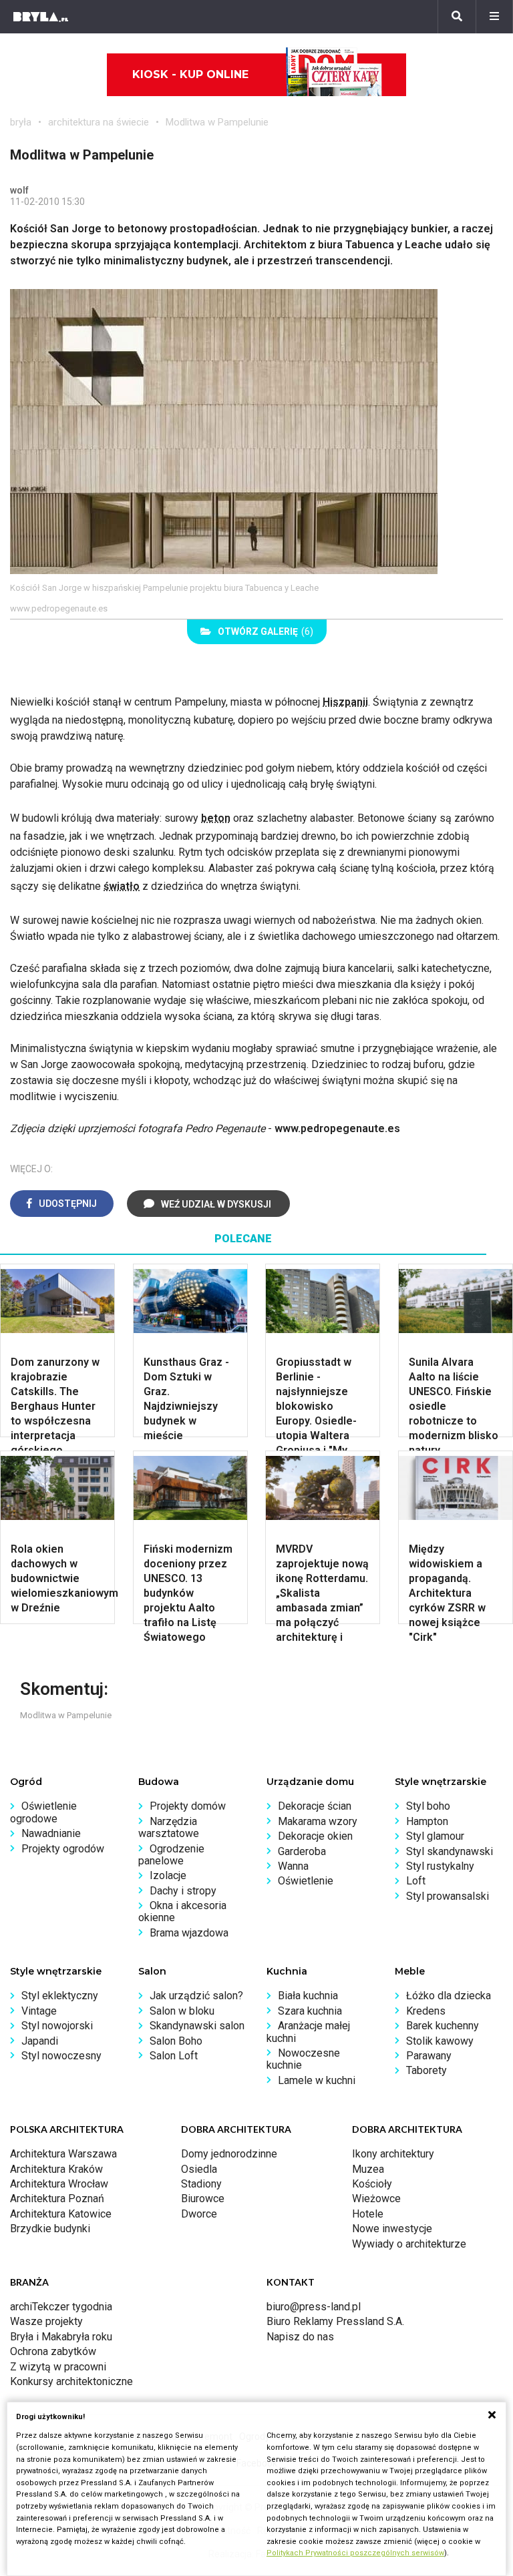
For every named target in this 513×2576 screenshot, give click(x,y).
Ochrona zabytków (53, 2351)
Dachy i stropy (183, 1891)
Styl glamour (435, 1836)
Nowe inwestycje (392, 2229)
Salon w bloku (182, 2011)
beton (216, 818)
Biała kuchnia (308, 1996)
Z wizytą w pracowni (58, 2367)
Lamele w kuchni (317, 2080)
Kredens (426, 2011)
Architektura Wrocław (59, 2184)
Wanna (293, 1866)
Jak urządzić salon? (196, 1996)
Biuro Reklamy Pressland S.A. (335, 2321)
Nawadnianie (51, 1833)
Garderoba (302, 1851)
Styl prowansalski (448, 1896)
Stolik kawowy (440, 2041)
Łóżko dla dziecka (449, 1996)
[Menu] (494, 17)
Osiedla (199, 2169)
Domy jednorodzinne (229, 2154)
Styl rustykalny (440, 1866)
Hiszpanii (345, 702)
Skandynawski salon (197, 2026)
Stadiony (201, 2184)
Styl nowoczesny (61, 2056)
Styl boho (428, 1806)
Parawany (429, 2056)
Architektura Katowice (61, 2214)
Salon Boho (176, 2041)
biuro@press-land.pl (314, 2307)
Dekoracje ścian (315, 1806)
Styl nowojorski (57, 2026)
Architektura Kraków (56, 2169)
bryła (21, 122)
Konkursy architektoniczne (71, 2381)
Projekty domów (188, 1806)
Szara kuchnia (310, 2011)
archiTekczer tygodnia (61, 2307)
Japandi (40, 2041)
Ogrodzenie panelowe (171, 1855)
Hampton (427, 1821)
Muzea (368, 2169)
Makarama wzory (318, 1821)
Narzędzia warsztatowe (169, 1827)
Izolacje (168, 1875)
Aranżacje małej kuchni (308, 2032)
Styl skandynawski (450, 1851)
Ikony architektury (393, 2154)
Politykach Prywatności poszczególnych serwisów (355, 2553)
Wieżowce (376, 2199)
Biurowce (203, 2199)
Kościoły (372, 2184)
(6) (266, 631)
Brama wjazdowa (189, 1933)
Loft (416, 1881)
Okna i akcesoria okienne (182, 1911)
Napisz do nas (300, 2337)
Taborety (426, 2070)
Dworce (199, 2214)
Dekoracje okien (315, 1836)
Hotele (368, 2214)
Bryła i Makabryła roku (61, 2337)
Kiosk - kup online (190, 74)
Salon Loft (174, 2056)
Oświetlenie (306, 1881)
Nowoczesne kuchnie (303, 2059)
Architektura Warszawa (63, 2154)
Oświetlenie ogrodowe (43, 1812)
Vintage (39, 2011)
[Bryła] (41, 17)
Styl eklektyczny (60, 1996)
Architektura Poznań (57, 2199)
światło (122, 886)
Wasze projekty (46, 2321)
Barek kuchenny (443, 2026)
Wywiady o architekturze (409, 2244)
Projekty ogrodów (63, 1849)
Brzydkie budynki (50, 2229)
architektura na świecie (99, 122)
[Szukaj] (457, 17)
